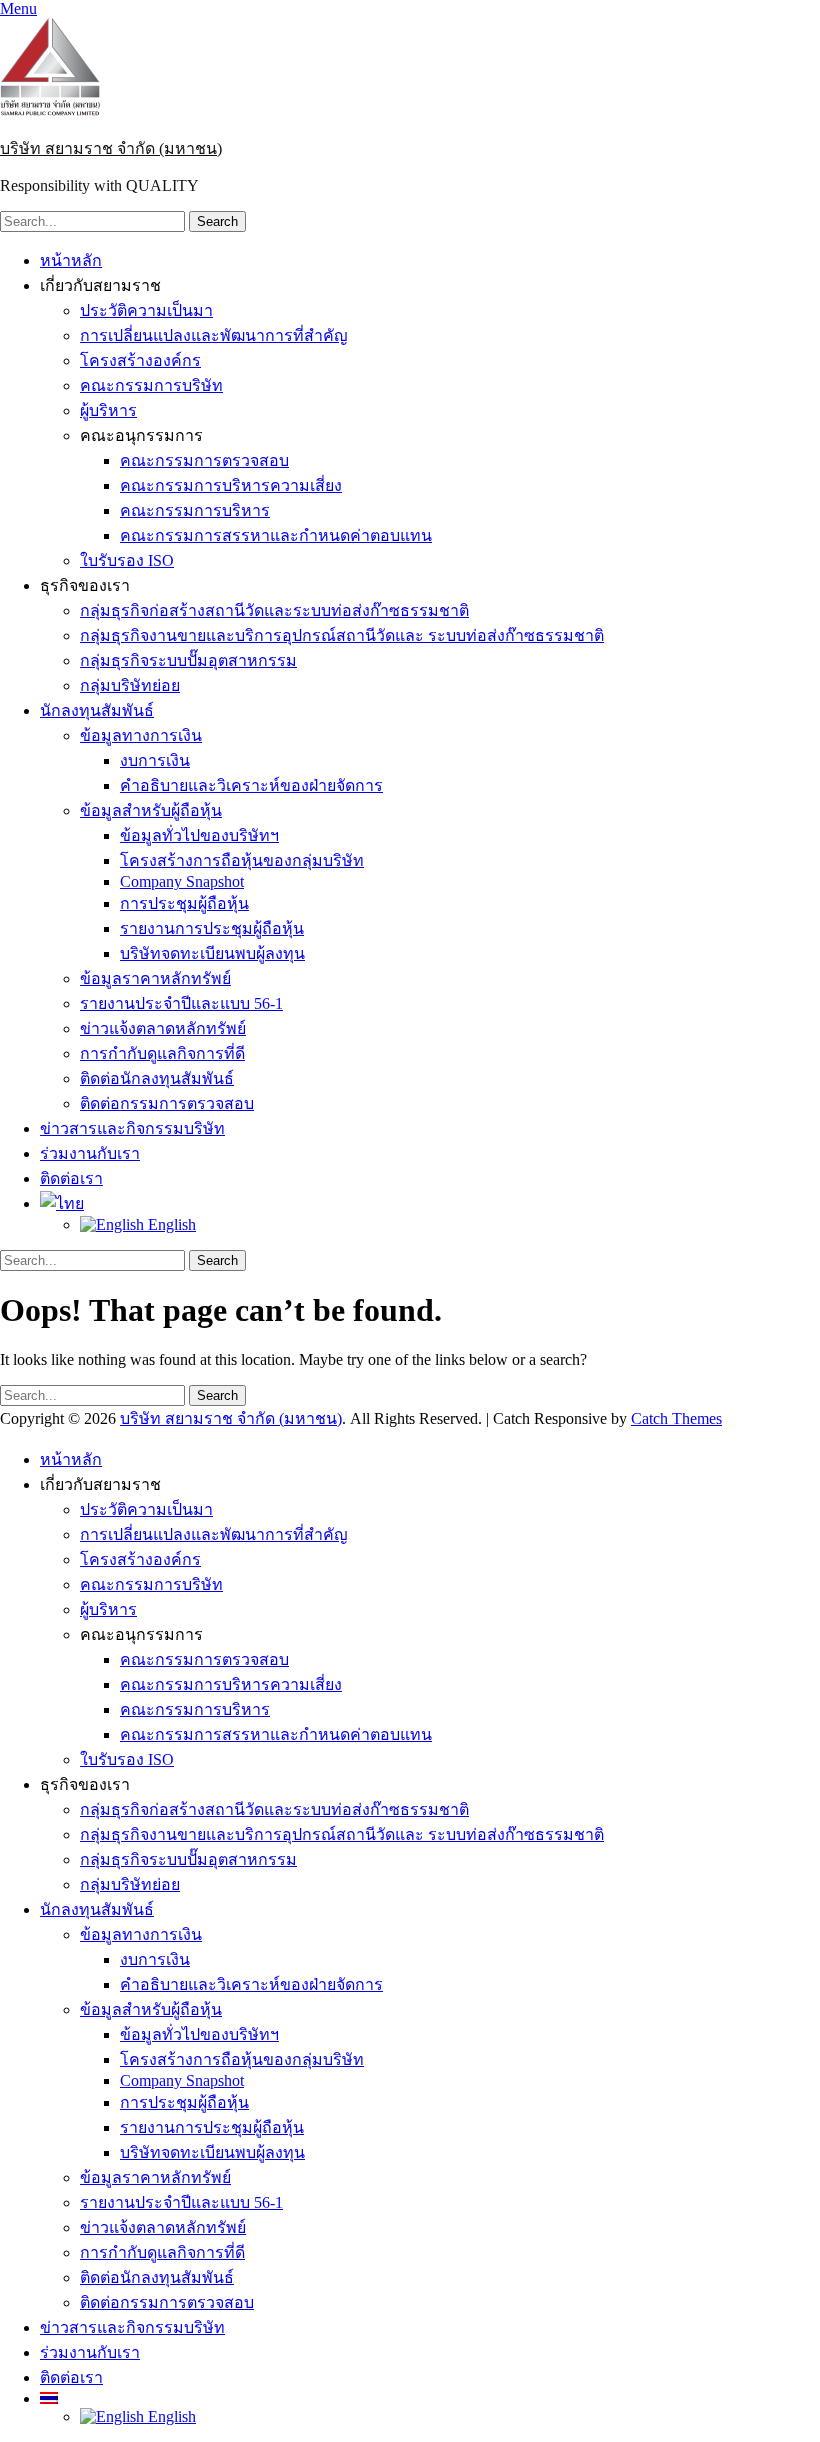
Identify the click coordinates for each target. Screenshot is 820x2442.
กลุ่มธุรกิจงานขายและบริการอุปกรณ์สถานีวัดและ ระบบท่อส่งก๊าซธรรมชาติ (342, 635)
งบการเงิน (155, 760)
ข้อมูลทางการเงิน (141, 735)
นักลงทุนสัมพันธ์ (97, 710)
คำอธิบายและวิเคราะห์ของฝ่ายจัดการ (251, 785)
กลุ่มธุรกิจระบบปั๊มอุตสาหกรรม (188, 660)
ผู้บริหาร (108, 410)
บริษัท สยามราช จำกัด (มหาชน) (111, 148)
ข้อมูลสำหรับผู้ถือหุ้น (151, 810)
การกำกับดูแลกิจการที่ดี (162, 1053)
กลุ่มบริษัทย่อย (130, 685)
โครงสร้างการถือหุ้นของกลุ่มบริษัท (242, 860)
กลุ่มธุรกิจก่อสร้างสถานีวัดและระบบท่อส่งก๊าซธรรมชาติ (274, 610)
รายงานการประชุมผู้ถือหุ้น (212, 928)
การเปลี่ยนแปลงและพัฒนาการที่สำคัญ (214, 335)
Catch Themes (676, 1418)
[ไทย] (62, 1203)
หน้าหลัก (71, 260)
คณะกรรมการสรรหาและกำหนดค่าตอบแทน (276, 535)
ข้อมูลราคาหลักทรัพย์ (155, 978)
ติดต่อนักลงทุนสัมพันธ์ (157, 1078)
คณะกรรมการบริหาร (195, 510)
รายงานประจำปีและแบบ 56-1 (181, 1003)
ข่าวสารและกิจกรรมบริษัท (132, 1128)
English (170, 1224)
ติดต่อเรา (71, 1178)
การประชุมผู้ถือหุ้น (184, 903)
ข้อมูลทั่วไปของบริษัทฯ (199, 835)
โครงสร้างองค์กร (140, 360)
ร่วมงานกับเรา (90, 1153)
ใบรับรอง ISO (127, 560)
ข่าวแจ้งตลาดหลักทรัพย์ (163, 1028)
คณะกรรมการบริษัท (151, 385)
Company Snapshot (182, 881)
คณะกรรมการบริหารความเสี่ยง (231, 485)
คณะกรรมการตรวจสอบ (204, 460)
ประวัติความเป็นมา (146, 310)
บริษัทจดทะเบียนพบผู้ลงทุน (212, 953)
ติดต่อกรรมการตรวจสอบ (167, 1103)
